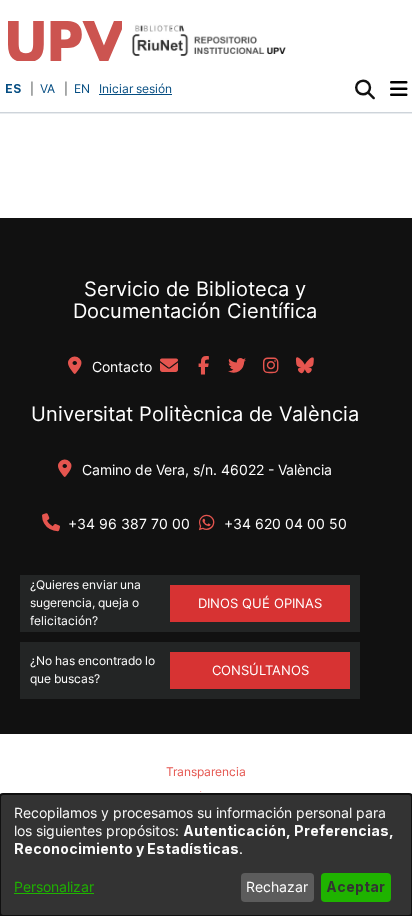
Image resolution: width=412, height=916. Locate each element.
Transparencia (206, 771)
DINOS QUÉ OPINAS (260, 603)
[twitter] (237, 367)
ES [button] (13, 88)
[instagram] (271, 367)
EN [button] (82, 88)
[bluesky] (305, 367)
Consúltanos (260, 670)
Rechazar (277, 886)
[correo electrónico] (169, 367)
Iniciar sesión (137, 88)
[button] (364, 89)
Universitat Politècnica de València (195, 414)
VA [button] (47, 88)
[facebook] (203, 367)
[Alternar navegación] (398, 89)
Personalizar (54, 886)
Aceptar (355, 886)
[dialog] (206, 855)
